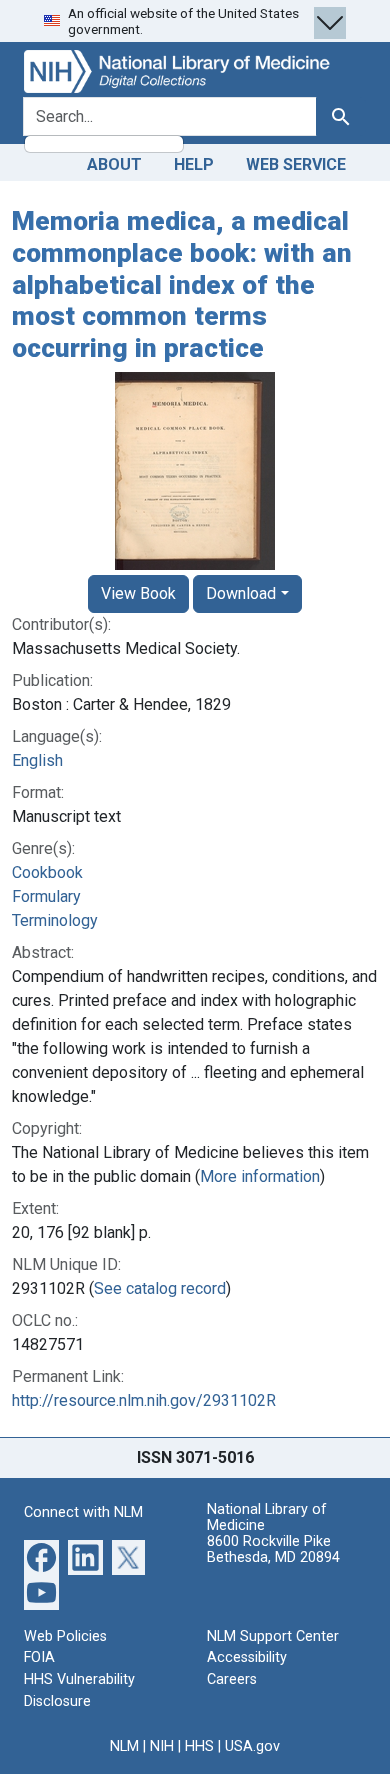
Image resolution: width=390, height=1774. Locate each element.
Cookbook (47, 872)
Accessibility (247, 1657)
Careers (232, 1679)
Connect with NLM (83, 1512)
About (114, 164)
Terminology (55, 920)
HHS (199, 1746)
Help (194, 164)
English (37, 760)
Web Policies (65, 1636)
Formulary (46, 896)
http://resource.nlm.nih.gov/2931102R (144, 1400)
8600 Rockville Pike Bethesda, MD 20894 (273, 1549)
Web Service (296, 164)
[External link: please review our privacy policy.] (41, 1556)
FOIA (39, 1657)
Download (241, 593)
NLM (124, 1746)
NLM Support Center (273, 1636)
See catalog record (160, 1288)
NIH (162, 1746)
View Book (138, 593)
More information (260, 1176)
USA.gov (252, 1746)
